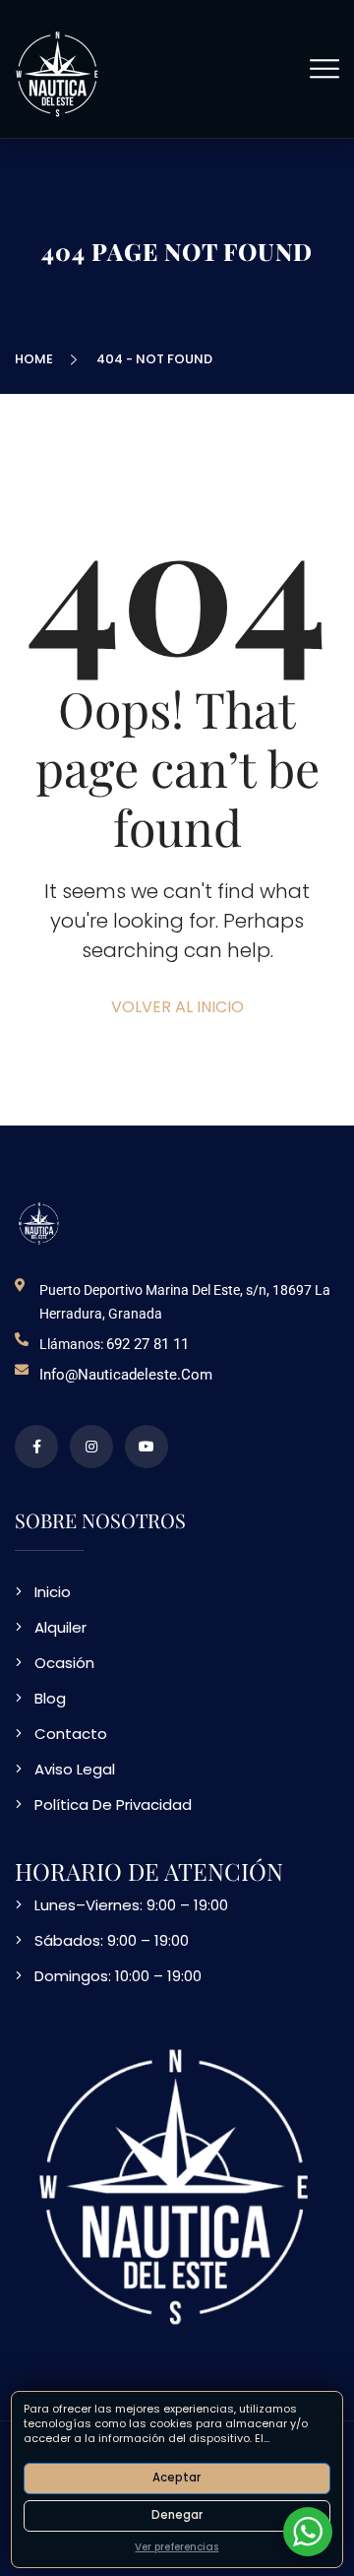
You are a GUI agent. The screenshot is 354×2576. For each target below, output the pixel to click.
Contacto (71, 1734)
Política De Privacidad (113, 1804)
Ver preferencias (177, 2547)
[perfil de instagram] (91, 1447)
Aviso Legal (75, 1769)
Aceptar (177, 2478)
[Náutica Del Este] (59, 72)
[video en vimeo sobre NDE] (147, 1447)
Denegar (177, 2515)
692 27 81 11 (147, 1344)
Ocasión (64, 1663)
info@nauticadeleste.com (126, 1375)
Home (37, 359)
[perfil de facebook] (36, 1447)
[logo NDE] (39, 1223)
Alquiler (60, 1627)
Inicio (53, 1592)
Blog (50, 1698)
